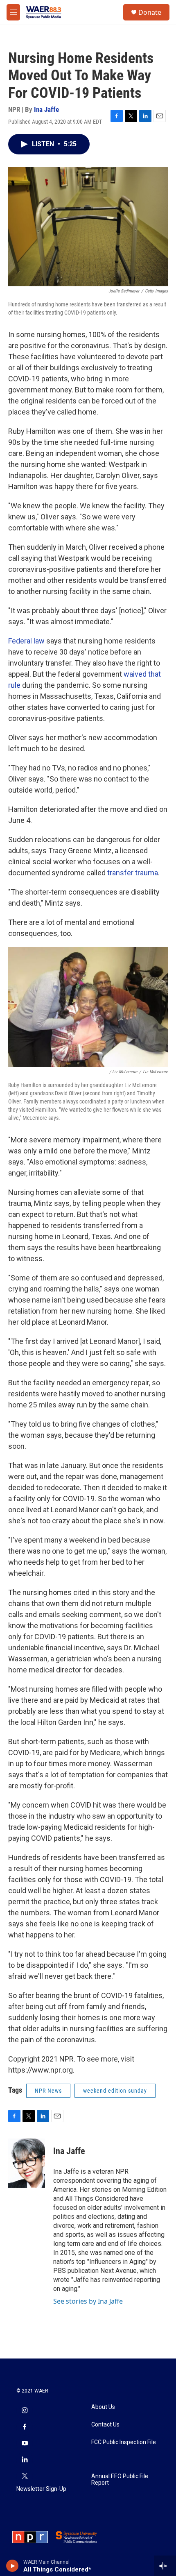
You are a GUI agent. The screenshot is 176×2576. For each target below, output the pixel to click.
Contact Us (105, 2425)
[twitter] (25, 2476)
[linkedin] (25, 2460)
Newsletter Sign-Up (41, 2489)
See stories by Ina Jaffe (88, 2301)
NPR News (48, 2091)
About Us (103, 2407)
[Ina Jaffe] (27, 2163)
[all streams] (165, 2566)
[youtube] (25, 2444)
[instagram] (25, 2411)
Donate (150, 12)
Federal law (26, 641)
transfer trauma (133, 873)
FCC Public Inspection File (124, 2442)
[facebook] (25, 2427)
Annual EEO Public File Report (120, 2480)
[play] (12, 2566)
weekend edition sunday (115, 2091)
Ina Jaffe (46, 109)
